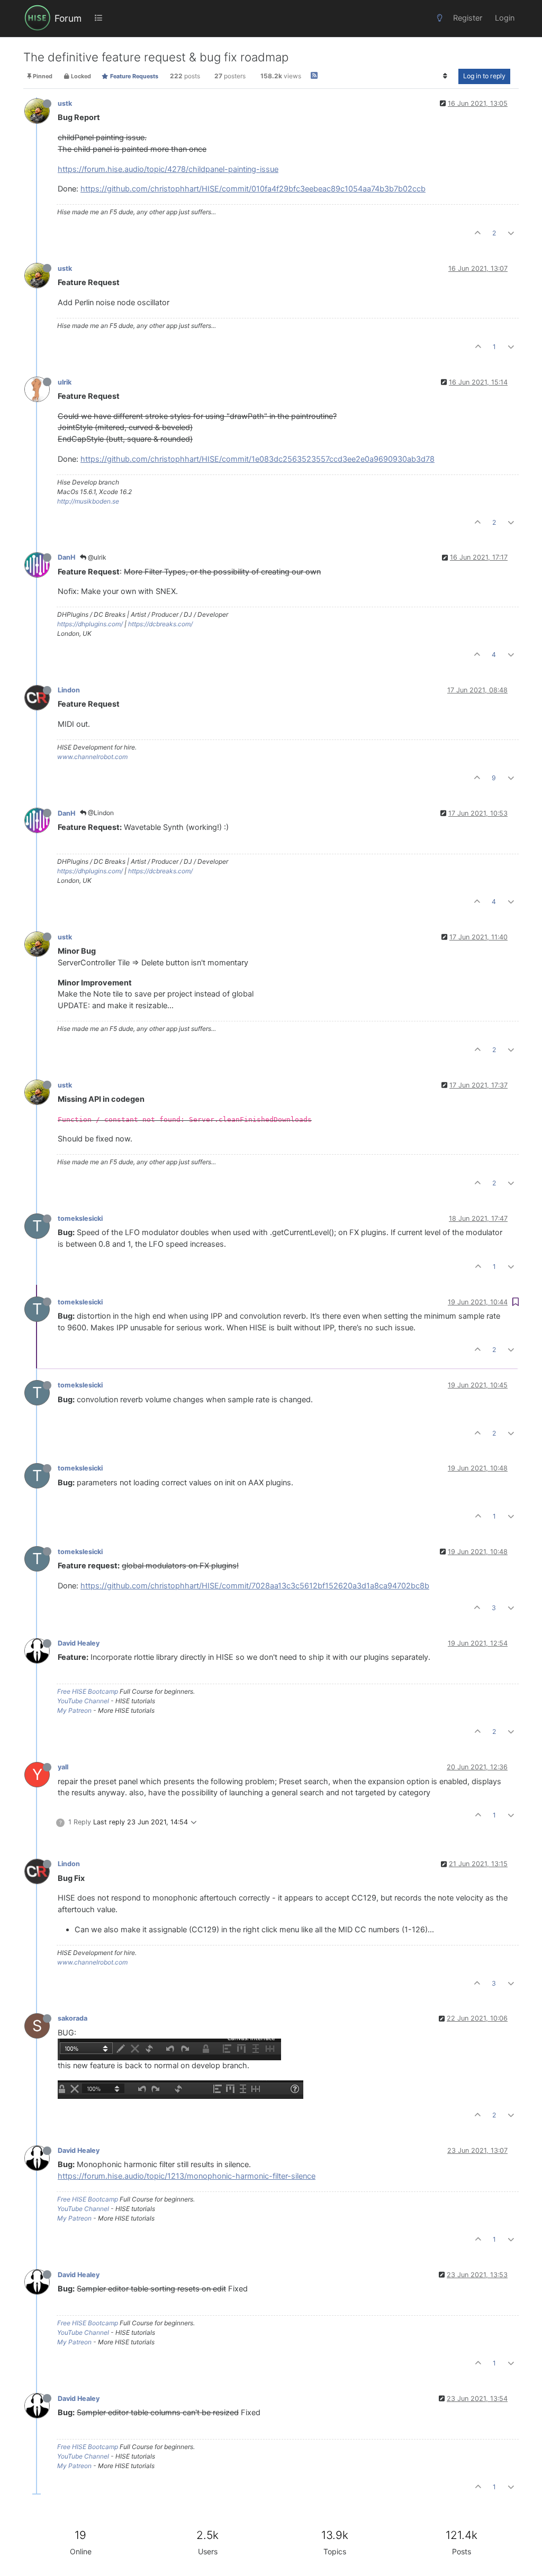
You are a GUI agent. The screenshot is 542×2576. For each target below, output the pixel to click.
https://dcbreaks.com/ (160, 624)
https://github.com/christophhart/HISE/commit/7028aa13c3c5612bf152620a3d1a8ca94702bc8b (255, 1586)
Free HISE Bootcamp (88, 1691)
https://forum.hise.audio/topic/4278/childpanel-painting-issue (168, 169)
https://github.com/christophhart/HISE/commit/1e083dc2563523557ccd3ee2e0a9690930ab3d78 (258, 459)
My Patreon (74, 1710)
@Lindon (100, 813)
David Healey (79, 1643)
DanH (66, 557)
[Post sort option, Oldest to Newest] (445, 76)
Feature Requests (133, 76)
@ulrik (96, 557)
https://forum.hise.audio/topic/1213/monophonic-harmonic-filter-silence (187, 2176)
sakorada (73, 2018)
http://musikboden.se (88, 501)
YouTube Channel (83, 1701)
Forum (68, 18)
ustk (65, 103)
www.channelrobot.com (92, 757)
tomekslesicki (80, 1218)
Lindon (69, 690)
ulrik (65, 382)
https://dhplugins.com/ (90, 624)
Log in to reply (484, 76)
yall (63, 1767)
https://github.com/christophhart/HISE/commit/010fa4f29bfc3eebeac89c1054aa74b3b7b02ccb (253, 189)
